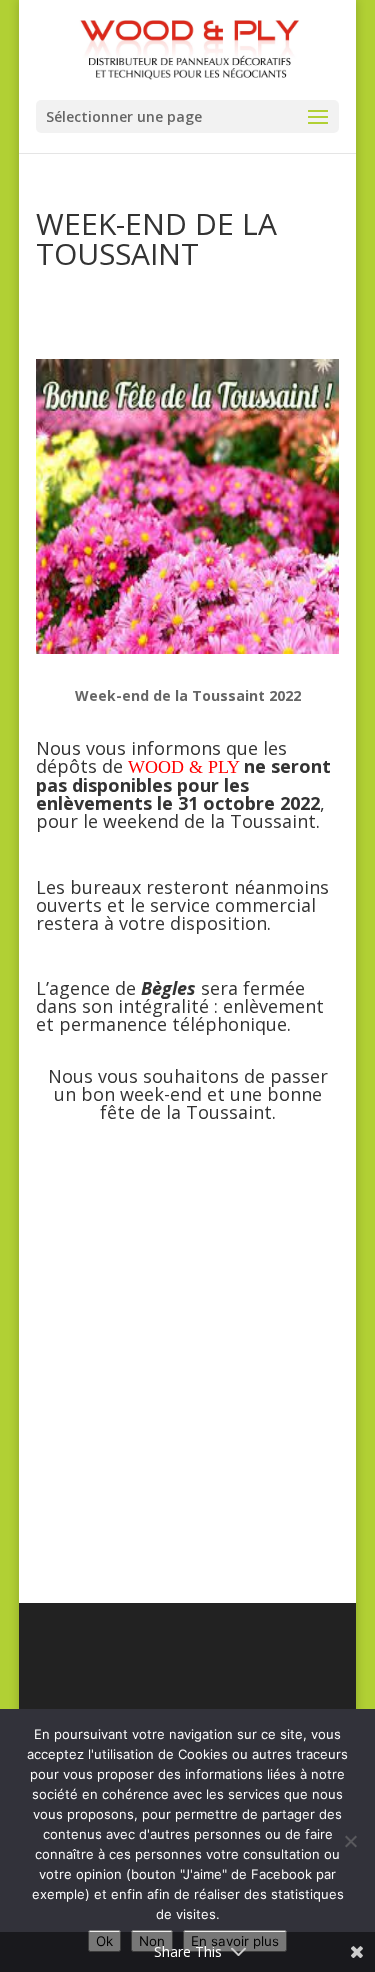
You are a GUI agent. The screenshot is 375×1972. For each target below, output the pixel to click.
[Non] (350, 1841)
